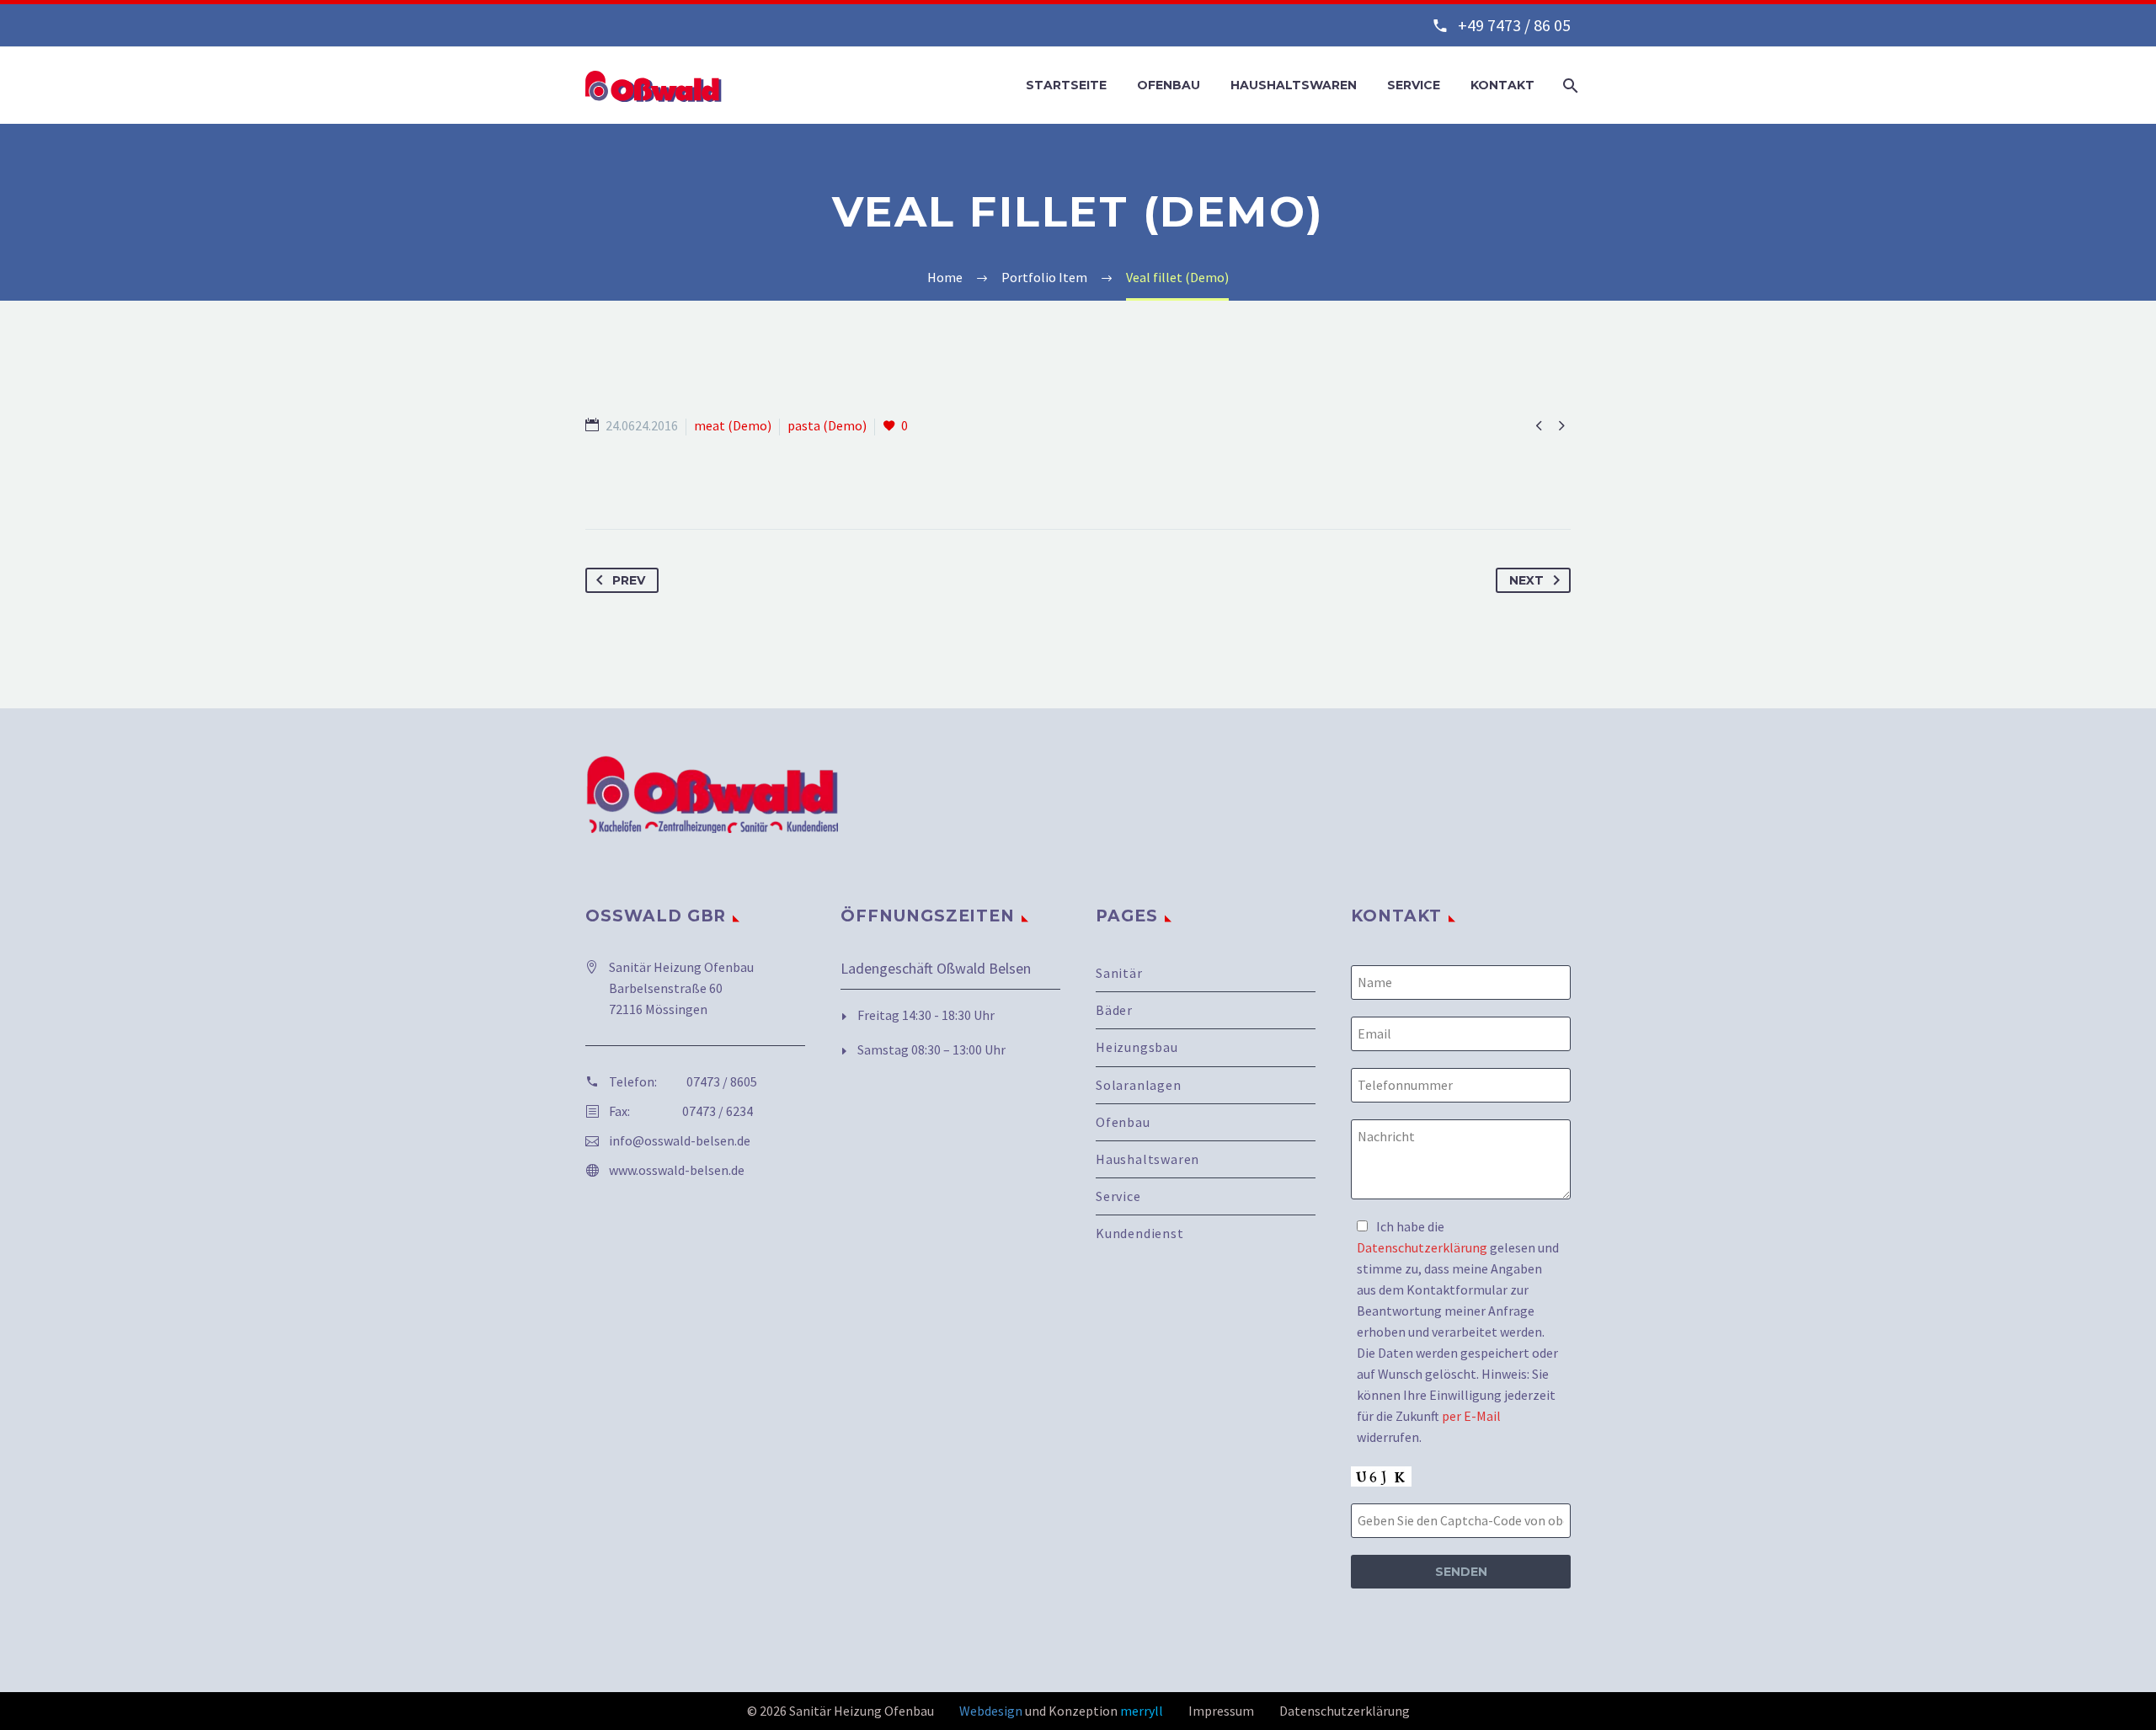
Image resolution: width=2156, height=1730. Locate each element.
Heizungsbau (1137, 1047)
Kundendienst (1140, 1233)
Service (1414, 85)
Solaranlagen (1139, 1085)
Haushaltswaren (1294, 85)
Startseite (1066, 85)
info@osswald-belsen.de (680, 1140)
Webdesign (991, 1711)
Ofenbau (1169, 85)
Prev (629, 580)
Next (1526, 580)
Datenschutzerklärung (1422, 1247)
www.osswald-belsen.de (677, 1170)
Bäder (1114, 1010)
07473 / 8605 (722, 1081)
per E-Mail (1471, 1416)
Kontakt (1502, 85)
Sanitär (1119, 973)
